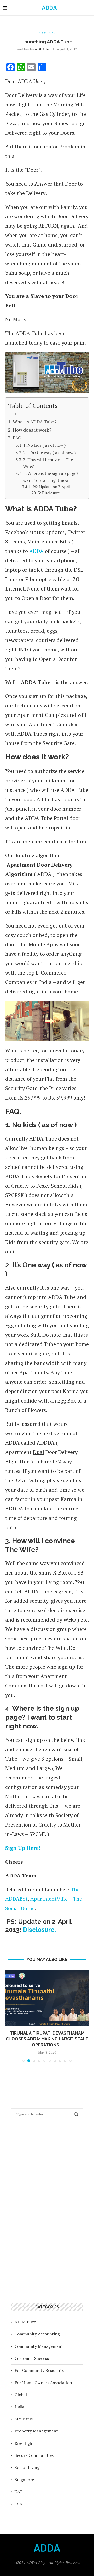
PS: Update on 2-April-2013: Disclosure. (52, 490)
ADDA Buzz (25, 2316)
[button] (10, 2013)
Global (21, 2389)
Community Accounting (37, 2328)
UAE (19, 2486)
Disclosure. (39, 1930)
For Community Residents (39, 2364)
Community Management (39, 2340)
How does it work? (32, 430)
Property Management (36, 2425)
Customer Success (32, 2352)
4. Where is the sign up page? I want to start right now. (52, 477)
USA (19, 2498)
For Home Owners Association (43, 2377)
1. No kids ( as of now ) (45, 445)
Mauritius (24, 2413)
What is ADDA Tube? (35, 422)
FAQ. (18, 438)
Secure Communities (34, 2449)
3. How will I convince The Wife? (48, 463)
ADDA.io (42, 49)
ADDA (36, 551)
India (19, 2401)
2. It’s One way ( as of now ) (50, 453)
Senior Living (27, 2461)
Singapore (24, 2474)
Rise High (23, 2437)
